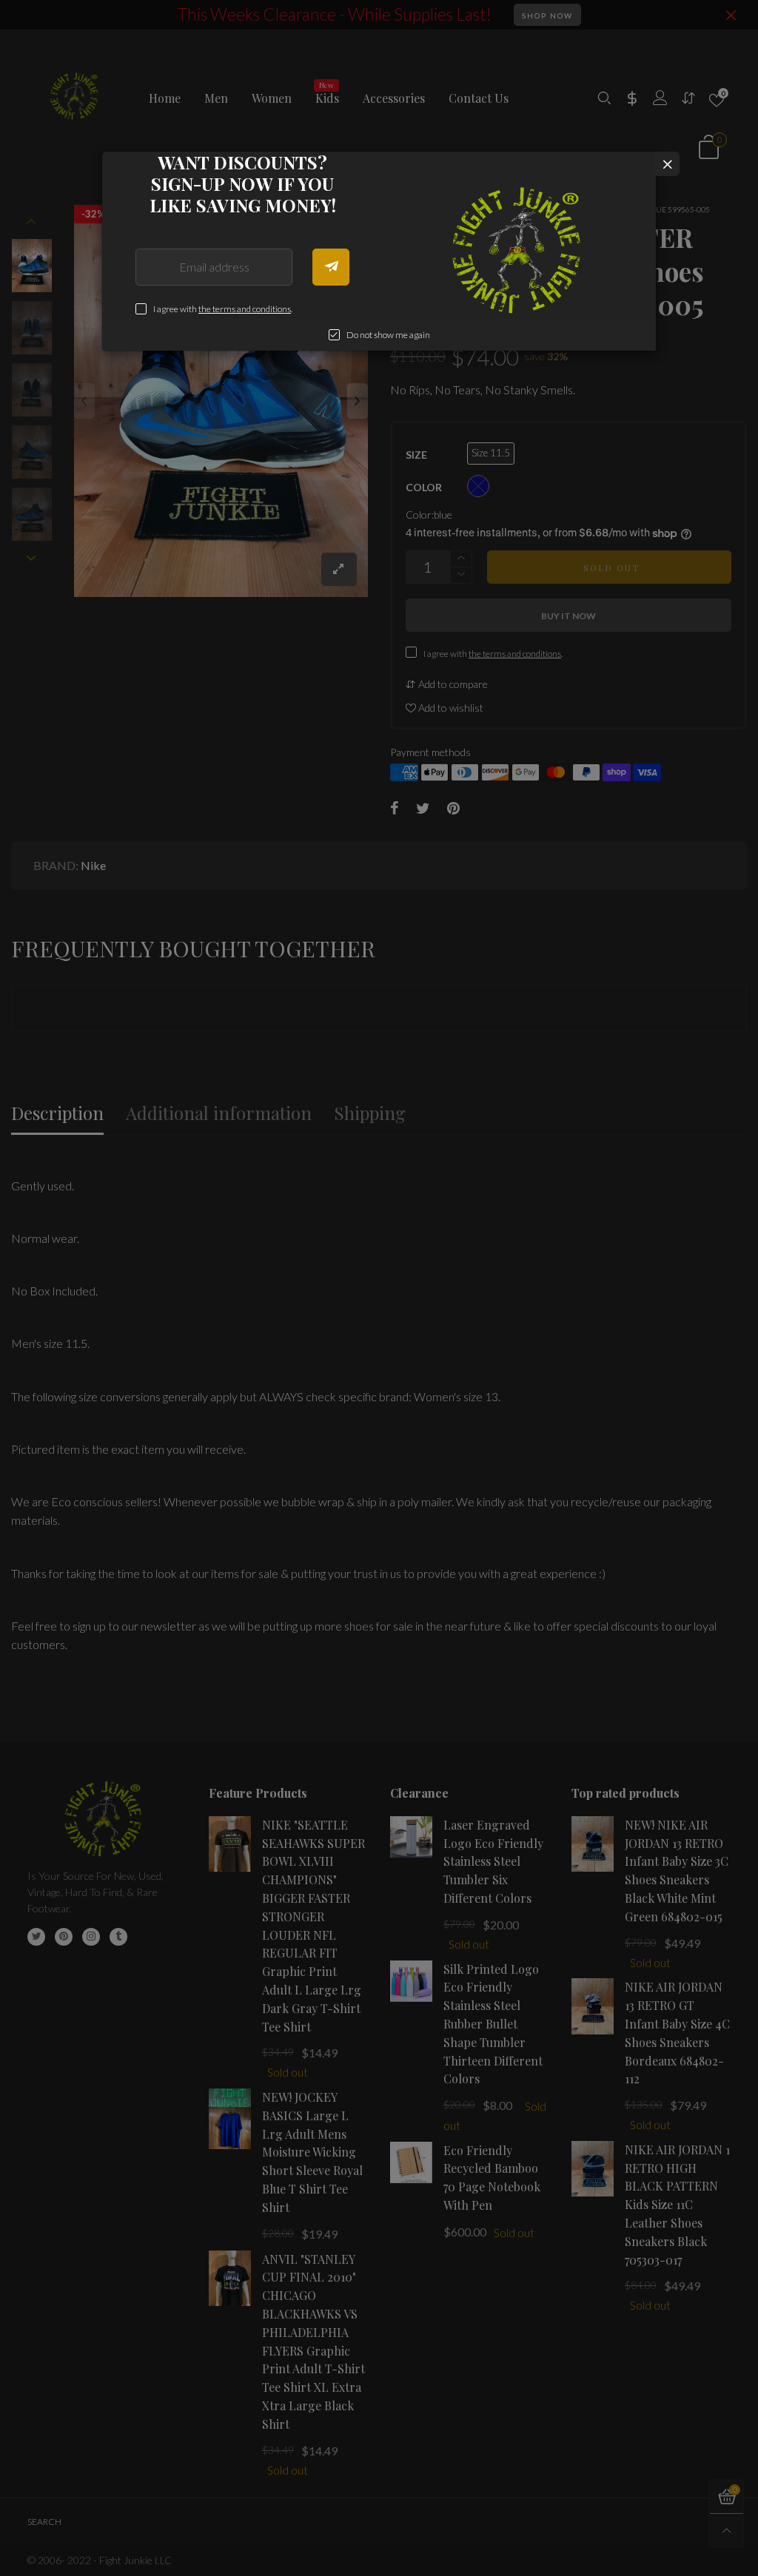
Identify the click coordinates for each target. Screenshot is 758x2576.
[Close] (667, 164)
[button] (331, 267)
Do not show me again (388, 335)
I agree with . (223, 309)
